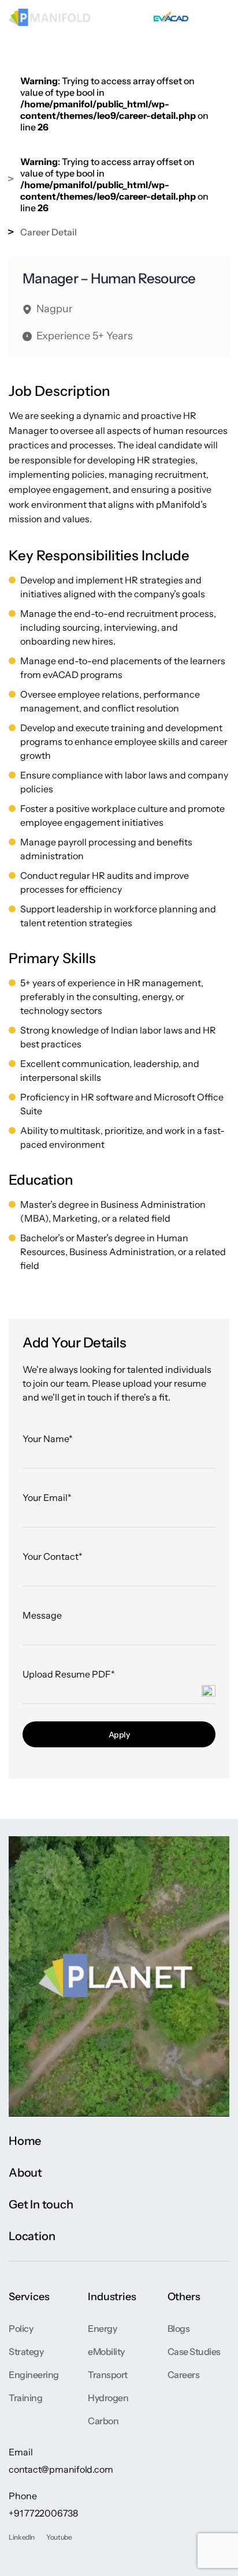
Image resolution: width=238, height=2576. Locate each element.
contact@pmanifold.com (61, 2469)
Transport (108, 2375)
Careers (184, 2375)
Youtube (59, 2537)
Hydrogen (108, 2398)
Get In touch (41, 2204)
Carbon (103, 2421)
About (25, 2173)
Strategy (26, 2352)
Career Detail (49, 232)
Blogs (179, 2328)
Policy (21, 2328)
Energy (102, 2328)
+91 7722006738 (43, 2513)
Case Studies (194, 2352)
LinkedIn (22, 2537)
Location (32, 2236)
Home (25, 2141)
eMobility (106, 2352)
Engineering (34, 2375)
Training (25, 2398)
